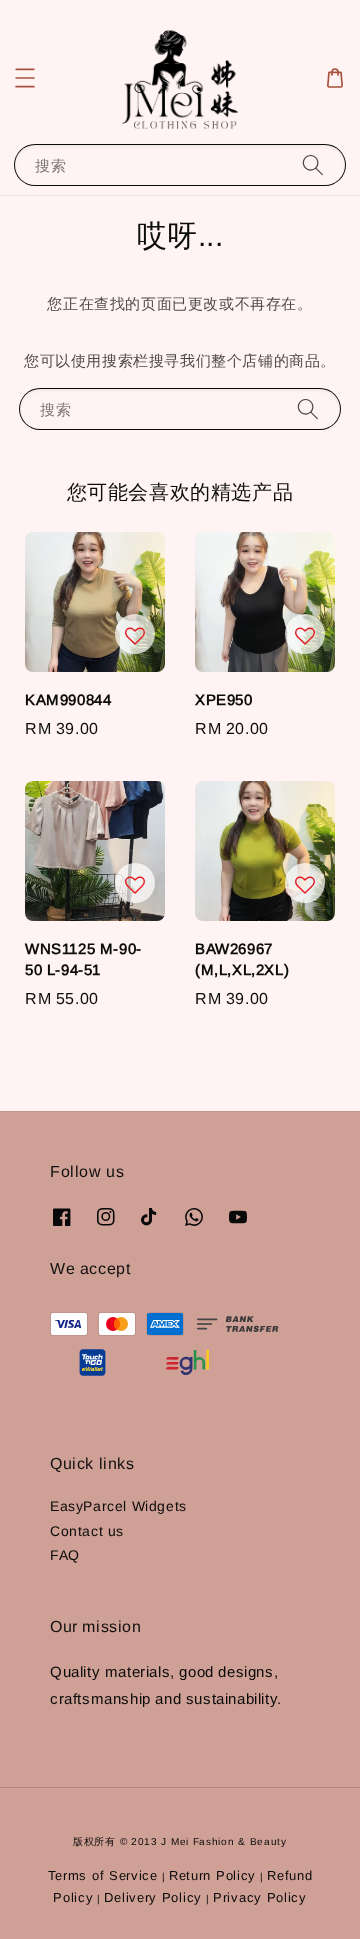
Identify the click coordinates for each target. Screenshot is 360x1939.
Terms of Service (103, 1875)
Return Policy (212, 1875)
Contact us (87, 1531)
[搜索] (313, 164)
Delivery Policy (153, 1897)
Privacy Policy (260, 1897)
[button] (25, 78)
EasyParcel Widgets (118, 1506)
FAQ (65, 1555)
